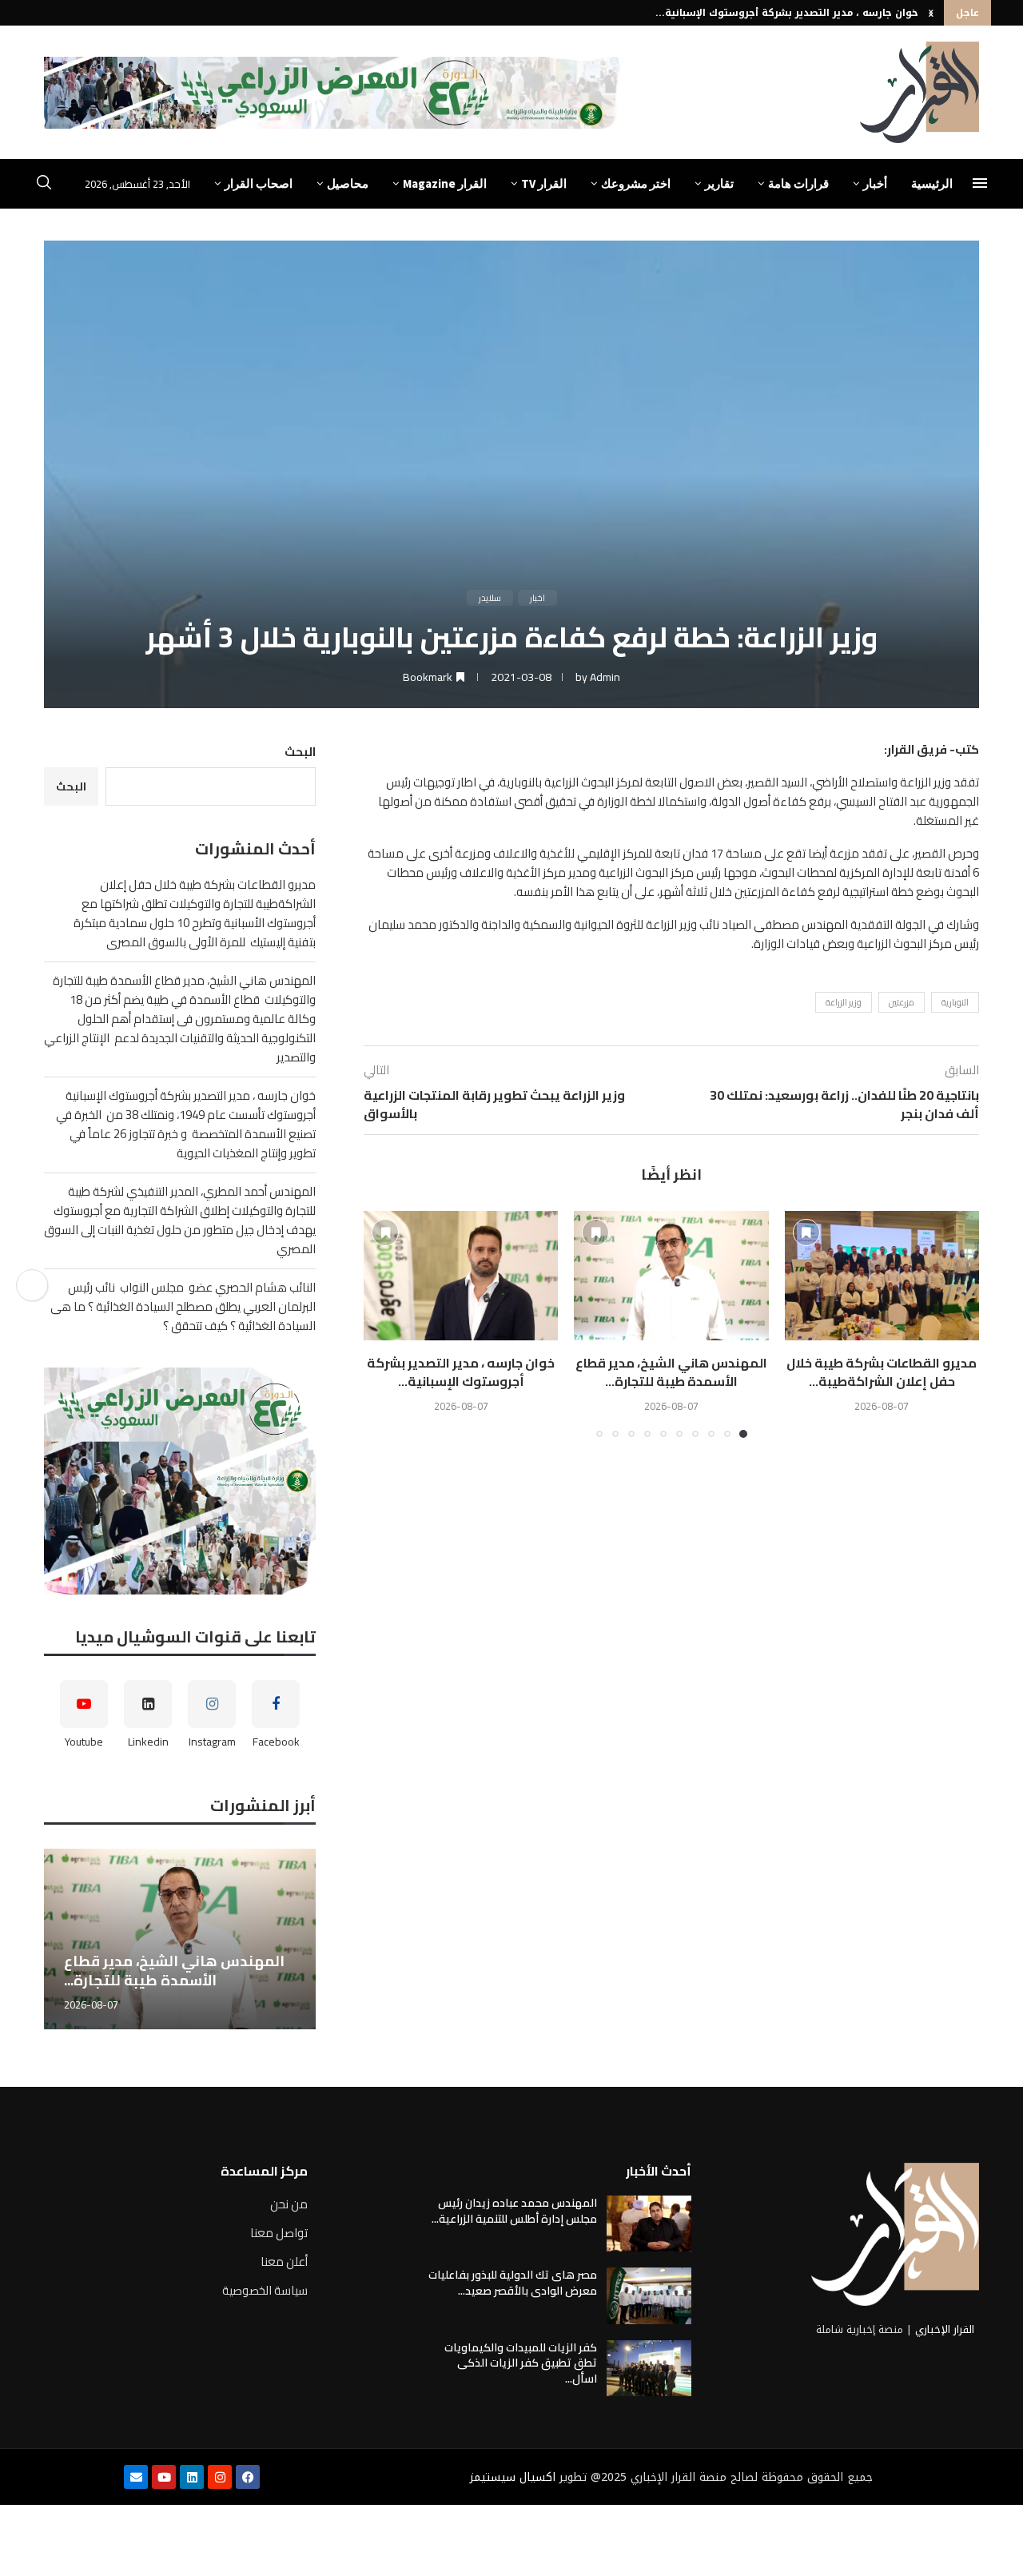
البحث (300, 752)
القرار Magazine (445, 183)
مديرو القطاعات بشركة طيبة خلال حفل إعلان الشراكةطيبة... (882, 1372)
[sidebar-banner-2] (180, 1481)
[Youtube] (164, 2477)
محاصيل (348, 183)
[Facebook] (248, 2477)
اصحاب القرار (259, 183)
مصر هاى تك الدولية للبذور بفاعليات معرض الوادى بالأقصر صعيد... (513, 2283)
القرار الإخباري (945, 2329)
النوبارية (955, 1002)
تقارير (719, 183)
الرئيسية (932, 183)
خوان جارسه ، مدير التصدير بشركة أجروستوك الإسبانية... (787, 13)
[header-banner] (335, 93)
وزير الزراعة (844, 1002)
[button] (931, 13)
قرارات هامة (798, 183)
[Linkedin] (192, 2477)
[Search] (44, 185)
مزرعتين (902, 1002)
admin (605, 677)
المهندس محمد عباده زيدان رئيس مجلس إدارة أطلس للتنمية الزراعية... (514, 2211)
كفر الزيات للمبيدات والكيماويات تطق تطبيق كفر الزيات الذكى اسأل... (521, 2363)
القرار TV (544, 183)
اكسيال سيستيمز (513, 2477)
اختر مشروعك (636, 183)
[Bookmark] (806, 1232)
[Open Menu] (980, 183)
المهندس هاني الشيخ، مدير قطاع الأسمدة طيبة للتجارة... (671, 1372)
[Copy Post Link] (32, 1285)
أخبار (875, 183)
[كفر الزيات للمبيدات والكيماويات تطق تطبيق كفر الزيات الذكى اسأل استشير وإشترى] (649, 2368)
